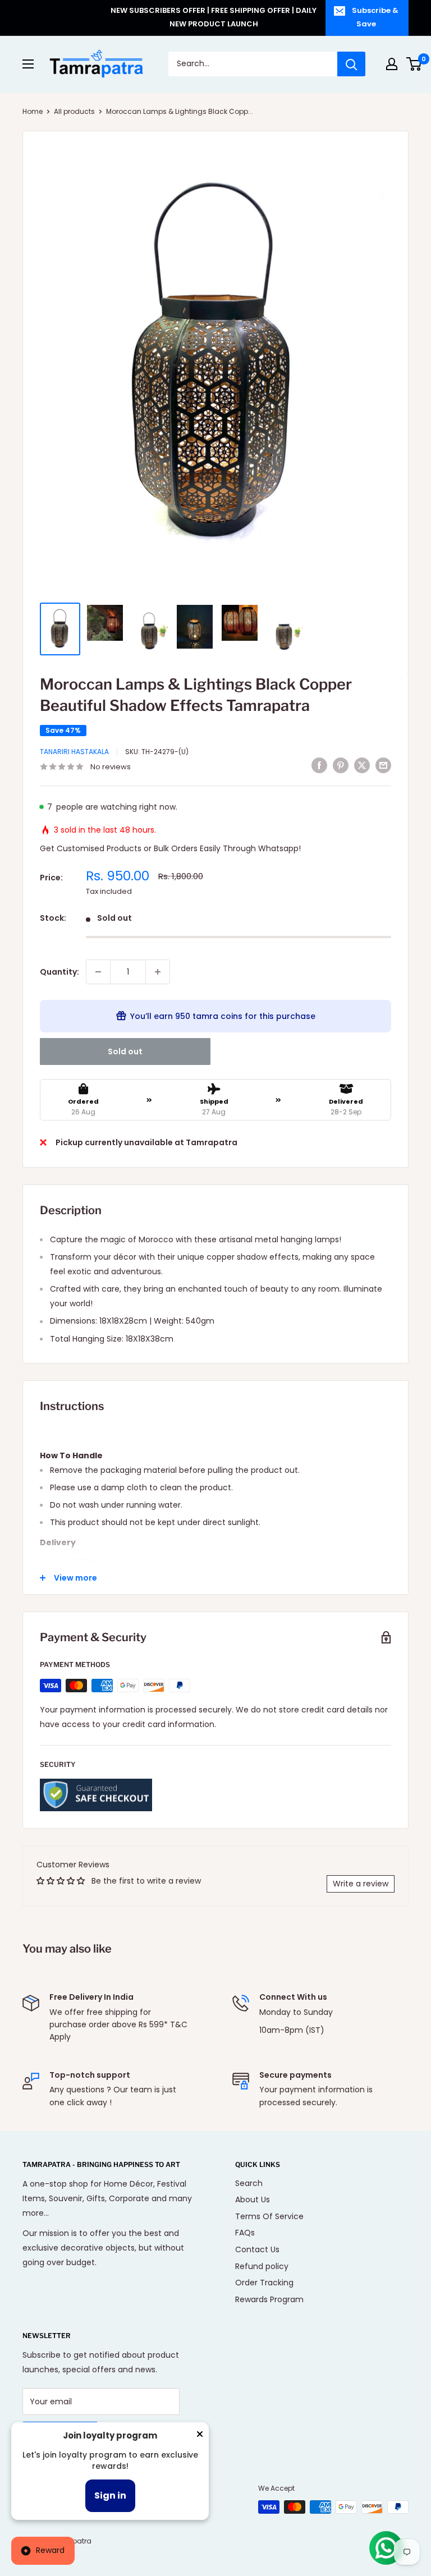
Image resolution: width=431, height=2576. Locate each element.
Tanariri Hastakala (74, 752)
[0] (414, 64)
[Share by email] (383, 765)
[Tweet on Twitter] (362, 765)
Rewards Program (269, 2299)
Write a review (361, 1884)
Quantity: (59, 972)
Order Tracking (264, 2283)
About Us (253, 2200)
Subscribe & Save (375, 17)
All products (74, 111)
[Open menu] (28, 64)
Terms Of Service (269, 2216)
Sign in (110, 2495)
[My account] (392, 64)
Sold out (125, 1051)
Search (249, 2183)
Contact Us (257, 2249)
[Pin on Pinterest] (341, 765)
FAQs (245, 2233)
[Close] (200, 2436)
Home (33, 111)
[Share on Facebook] (319, 765)
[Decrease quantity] (98, 972)
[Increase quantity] (158, 972)
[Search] (351, 64)
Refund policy (262, 2266)
